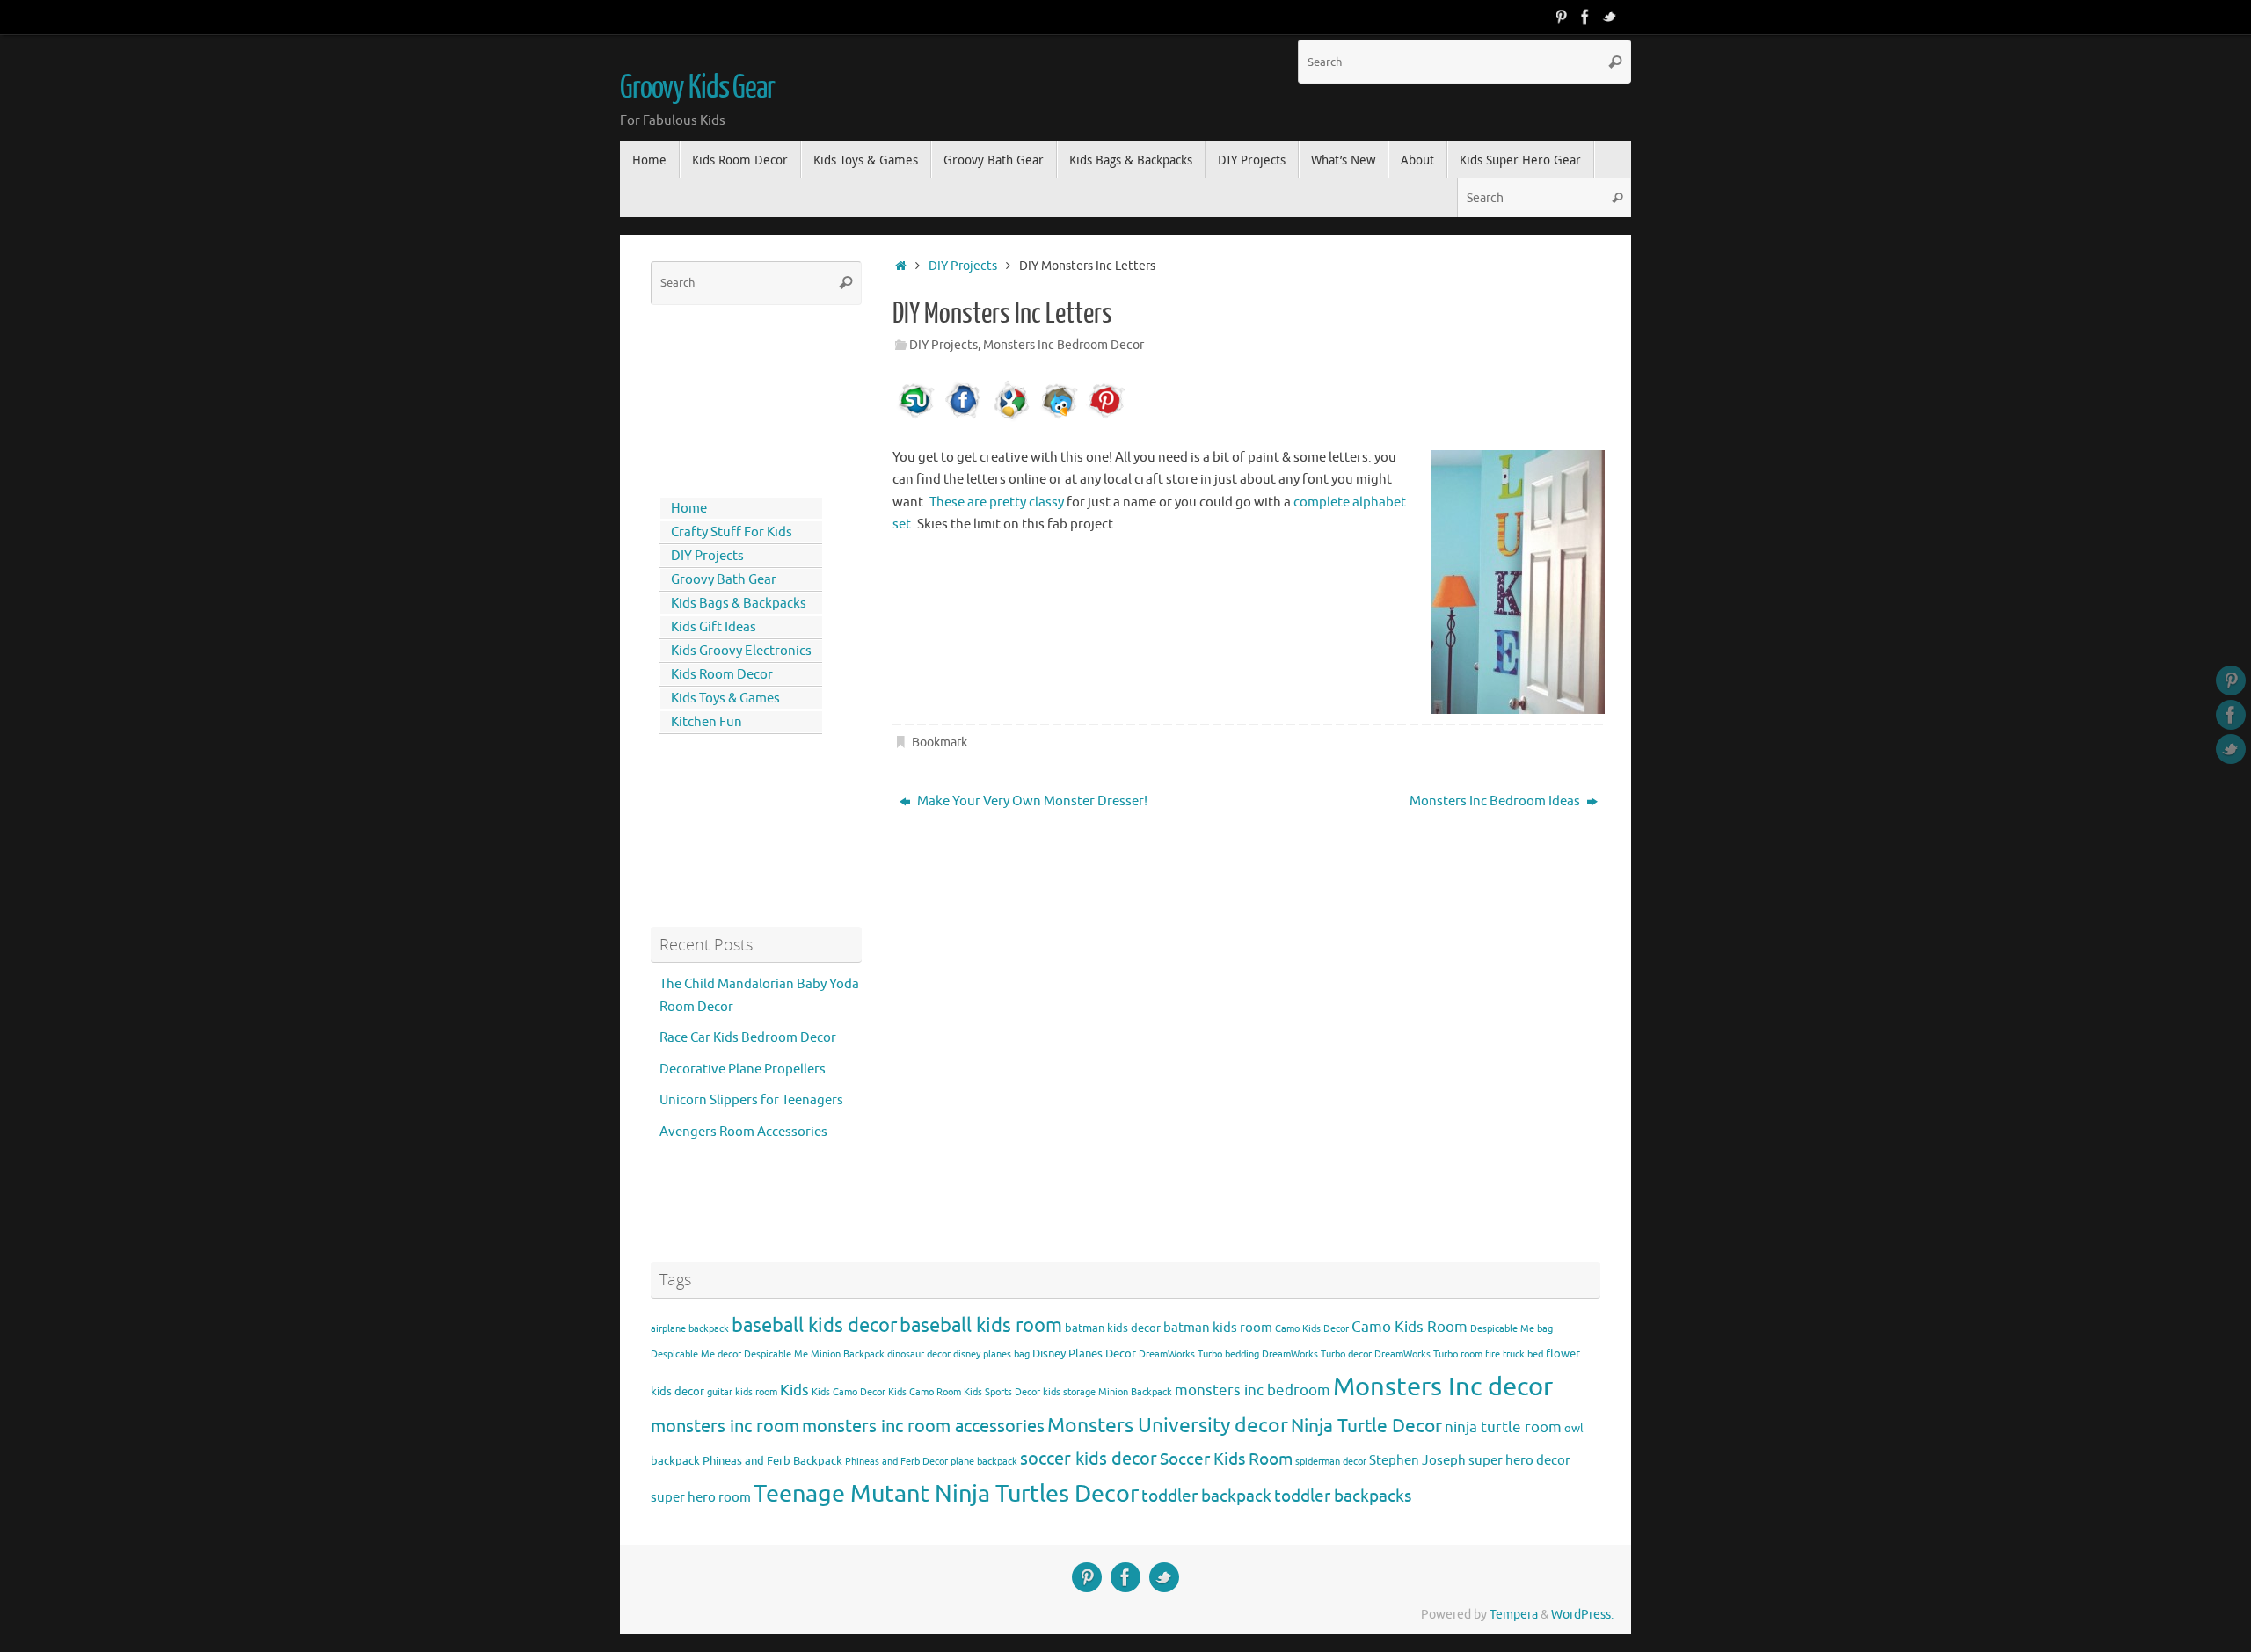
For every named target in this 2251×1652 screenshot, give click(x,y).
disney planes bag (991, 1354)
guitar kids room (742, 1392)
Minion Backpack (1135, 1392)
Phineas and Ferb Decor (896, 1462)
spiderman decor (1331, 1462)
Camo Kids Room (1410, 1327)
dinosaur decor (919, 1354)
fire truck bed (1514, 1354)
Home (689, 509)
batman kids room (1218, 1328)
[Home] (901, 266)
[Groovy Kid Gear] (1585, 17)
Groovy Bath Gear (724, 580)
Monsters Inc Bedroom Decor (1064, 345)
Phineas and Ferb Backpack (772, 1461)
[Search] (1615, 62)
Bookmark (940, 742)
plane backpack (984, 1462)
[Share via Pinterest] (1106, 418)
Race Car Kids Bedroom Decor (748, 1038)
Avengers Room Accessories (743, 1132)
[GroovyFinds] (1561, 17)
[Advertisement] (730, 397)
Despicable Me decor (696, 1354)
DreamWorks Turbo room (1428, 1354)
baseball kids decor (814, 1325)
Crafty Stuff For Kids (732, 532)
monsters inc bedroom (1253, 1390)
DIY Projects (963, 266)
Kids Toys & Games (725, 699)
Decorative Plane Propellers (743, 1070)
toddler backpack (1206, 1496)
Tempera (1514, 1615)
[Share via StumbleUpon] (916, 418)
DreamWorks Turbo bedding (1199, 1354)
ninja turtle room (1503, 1427)
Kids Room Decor (722, 675)
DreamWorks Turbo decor (1317, 1354)
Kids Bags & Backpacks (739, 604)
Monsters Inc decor (1443, 1387)
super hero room (701, 1497)
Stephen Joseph (1417, 1460)
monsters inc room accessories (923, 1426)
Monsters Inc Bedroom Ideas (1496, 801)
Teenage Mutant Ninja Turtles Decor (946, 1494)
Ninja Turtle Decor (1366, 1426)
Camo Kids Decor (1312, 1329)
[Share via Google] (1011, 418)
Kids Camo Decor (849, 1392)
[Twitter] (1610, 17)
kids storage (1069, 1392)
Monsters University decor (1168, 1426)
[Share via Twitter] (1059, 418)
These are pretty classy (997, 502)
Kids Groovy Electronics (741, 651)
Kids (794, 1390)
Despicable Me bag (1512, 1329)
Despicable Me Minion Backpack (814, 1354)
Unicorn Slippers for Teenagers (751, 1100)
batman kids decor (1113, 1328)
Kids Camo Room (925, 1392)
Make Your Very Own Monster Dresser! (1031, 801)
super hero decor (1519, 1460)
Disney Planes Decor (1084, 1354)
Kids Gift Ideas (714, 627)
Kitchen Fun (707, 722)
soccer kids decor (1089, 1459)
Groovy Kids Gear (697, 88)
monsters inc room (725, 1426)
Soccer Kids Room (1226, 1459)
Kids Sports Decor (1002, 1392)
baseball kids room (981, 1325)
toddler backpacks (1343, 1496)
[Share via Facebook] (964, 418)
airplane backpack (690, 1329)
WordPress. (1582, 1615)
